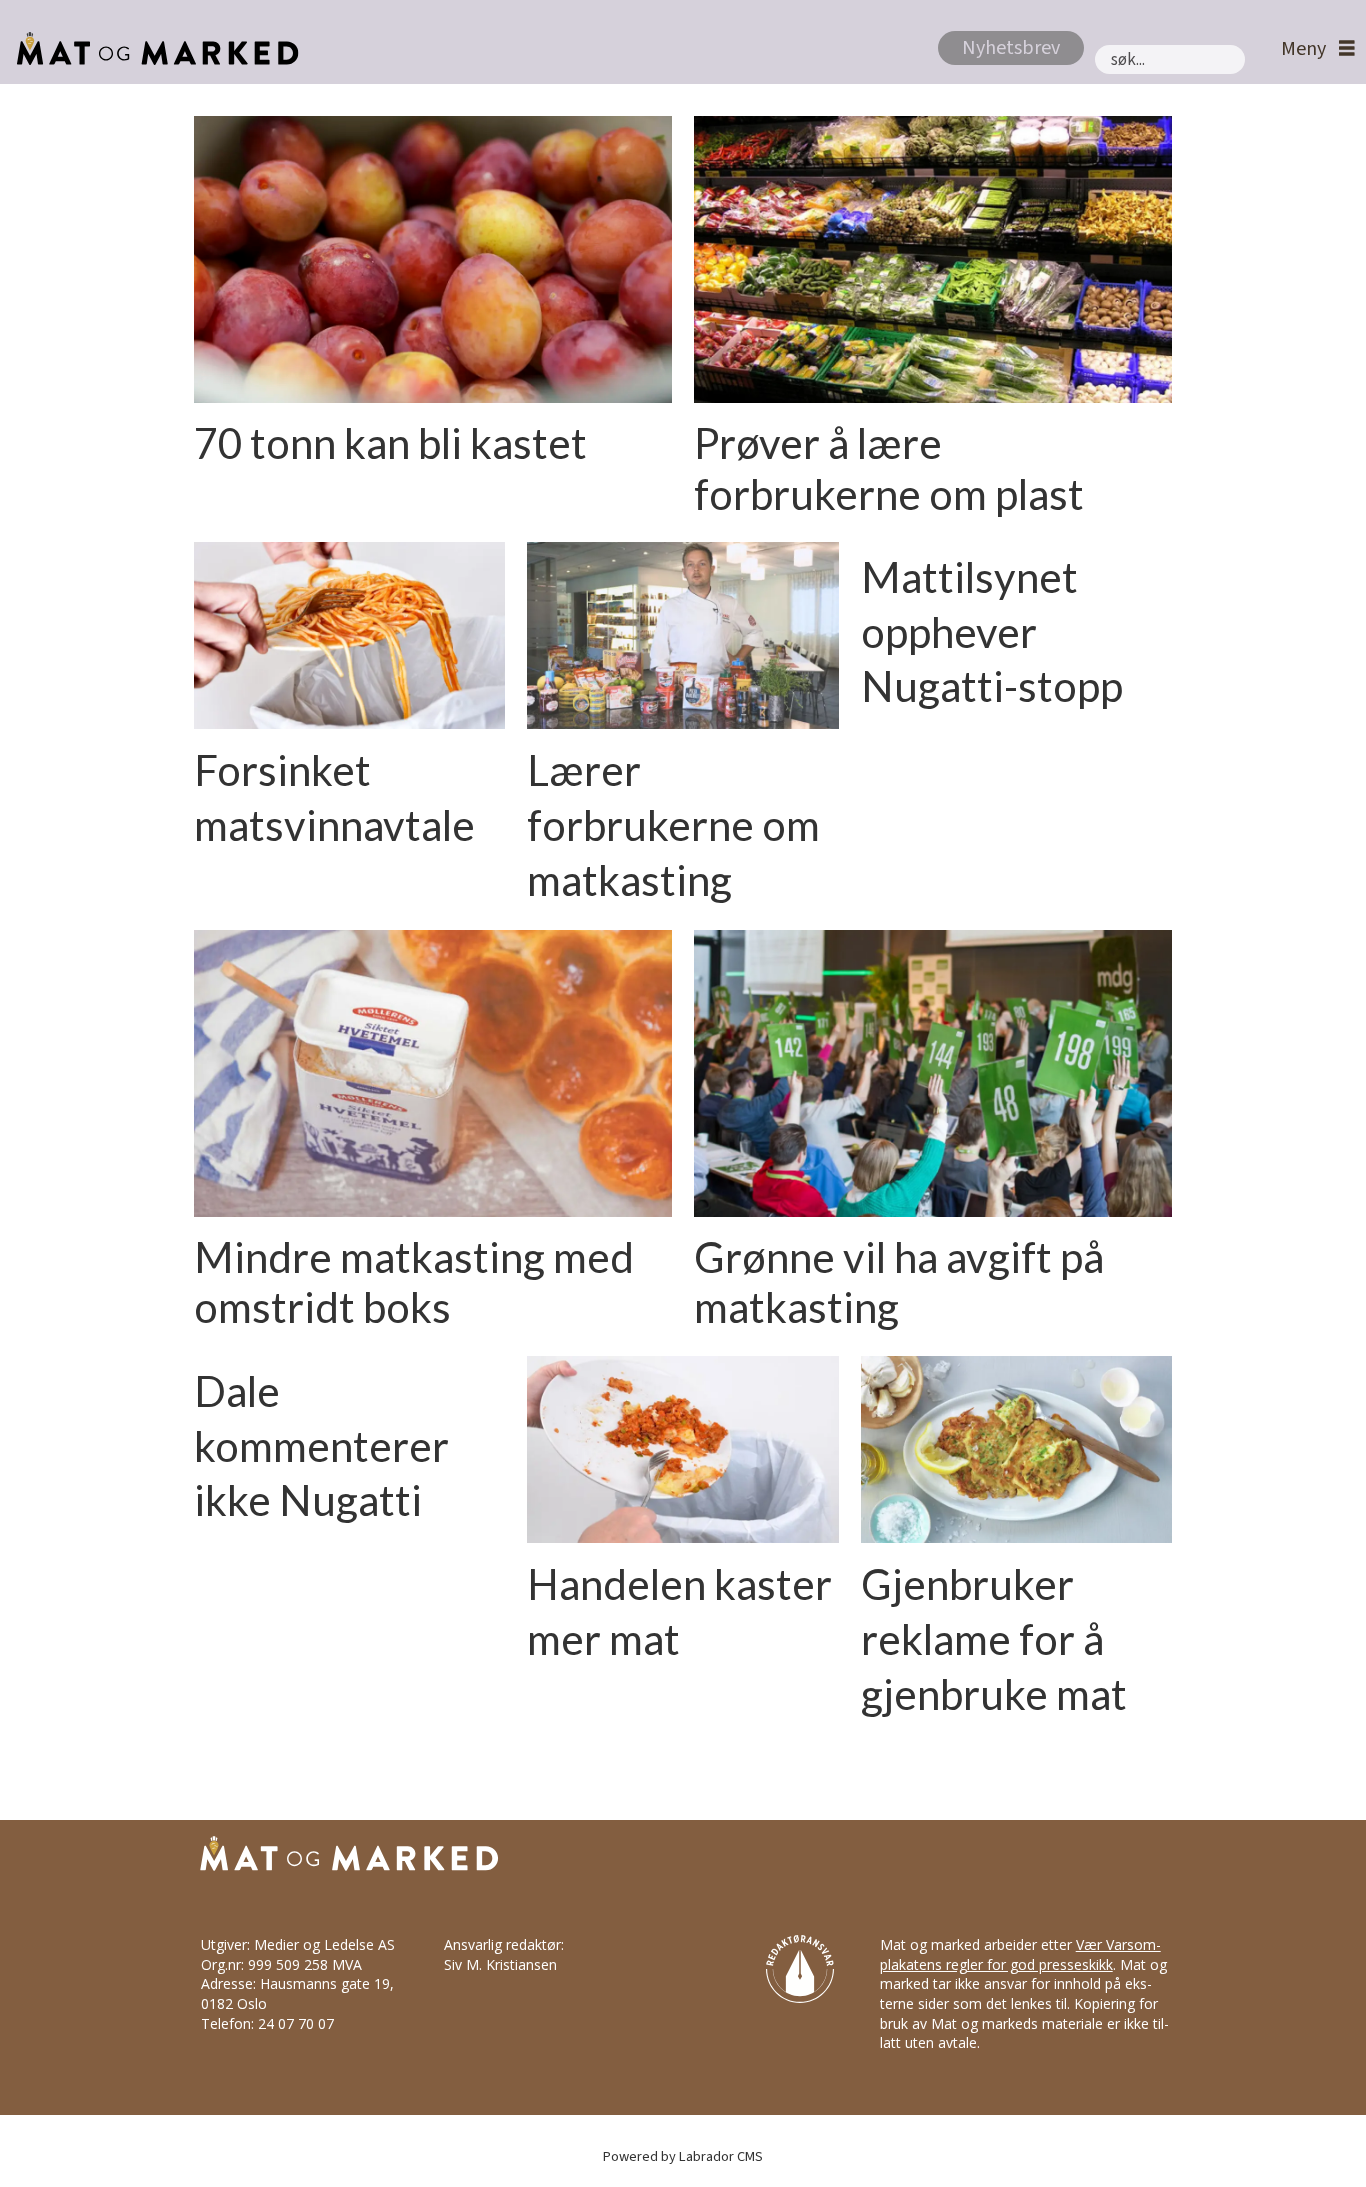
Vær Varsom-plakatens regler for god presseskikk (1020, 1954)
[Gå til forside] (152, 49)
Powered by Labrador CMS (683, 2156)
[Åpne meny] (1313, 49)
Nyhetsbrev (1011, 48)
